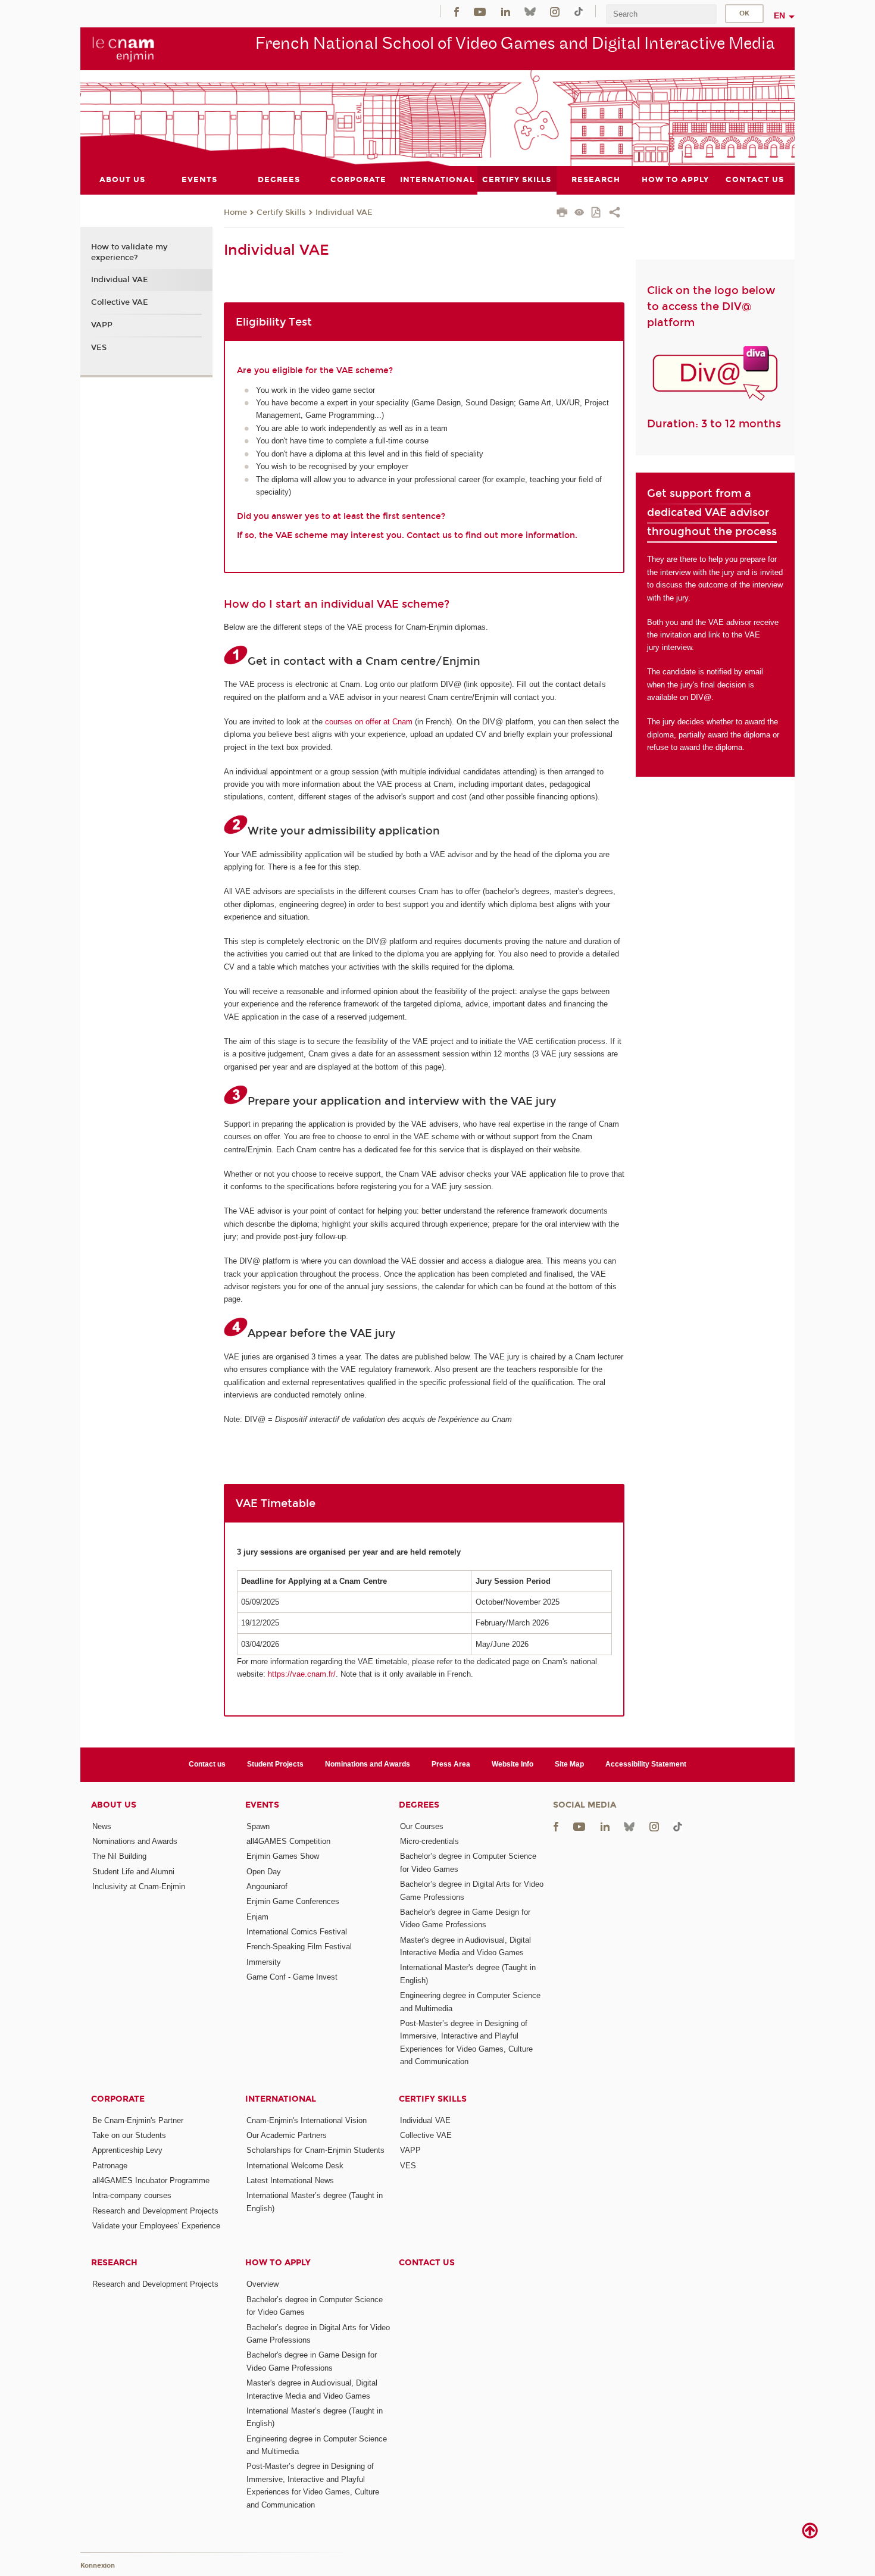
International (281, 2099)
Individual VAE (344, 212)
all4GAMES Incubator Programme (151, 2180)
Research (114, 2263)
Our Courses (422, 1826)
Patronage (110, 2166)
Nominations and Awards (368, 1764)
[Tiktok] (579, 11)
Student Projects (275, 1764)
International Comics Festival (297, 1932)
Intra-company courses (132, 2195)
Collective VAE (120, 302)
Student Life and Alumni (133, 1872)
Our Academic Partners (287, 2135)
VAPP (102, 325)
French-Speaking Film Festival (299, 1947)
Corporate (118, 2099)
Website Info (512, 1764)
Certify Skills (281, 212)
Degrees (419, 1805)
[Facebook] (457, 11)
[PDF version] (597, 213)
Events (262, 1805)
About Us (114, 1805)
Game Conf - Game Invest (292, 1977)
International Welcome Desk (295, 2166)
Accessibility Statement (646, 1764)
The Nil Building (119, 1856)
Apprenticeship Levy (127, 2150)
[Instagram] (555, 11)
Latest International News (290, 2180)
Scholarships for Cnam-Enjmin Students (315, 2150)
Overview (262, 2284)
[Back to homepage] (124, 48)
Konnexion (98, 2566)
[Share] (615, 214)
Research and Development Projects (155, 2211)
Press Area (451, 1764)
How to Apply (278, 2263)
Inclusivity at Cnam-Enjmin (139, 1886)
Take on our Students (129, 2135)
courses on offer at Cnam (369, 722)
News (102, 1826)
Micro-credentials (429, 1841)
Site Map (569, 1764)
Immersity (264, 1962)
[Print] (562, 214)
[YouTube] (480, 11)
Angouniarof (267, 1886)
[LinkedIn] (506, 11)
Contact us (207, 1764)
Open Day (264, 1872)
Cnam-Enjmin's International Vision (307, 2120)
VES (99, 348)
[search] (661, 14)
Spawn (258, 1826)
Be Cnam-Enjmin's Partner (138, 2120)
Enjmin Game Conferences (293, 1901)
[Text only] (579, 213)
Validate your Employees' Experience (156, 2226)
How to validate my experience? (129, 252)
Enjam (257, 1917)
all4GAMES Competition (288, 1841)
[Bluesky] (530, 11)
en (779, 15)
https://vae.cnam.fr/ (302, 1674)
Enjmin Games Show (283, 1856)
